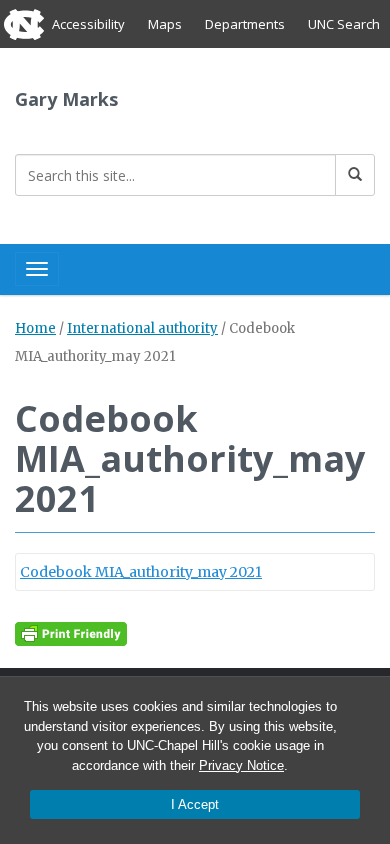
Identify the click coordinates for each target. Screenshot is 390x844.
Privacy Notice (241, 765)
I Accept (195, 804)
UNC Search (344, 24)
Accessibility (88, 24)
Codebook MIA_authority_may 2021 (141, 572)
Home (35, 328)
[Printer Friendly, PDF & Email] (71, 633)
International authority (142, 328)
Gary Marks (66, 99)
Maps (165, 24)
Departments (245, 24)
